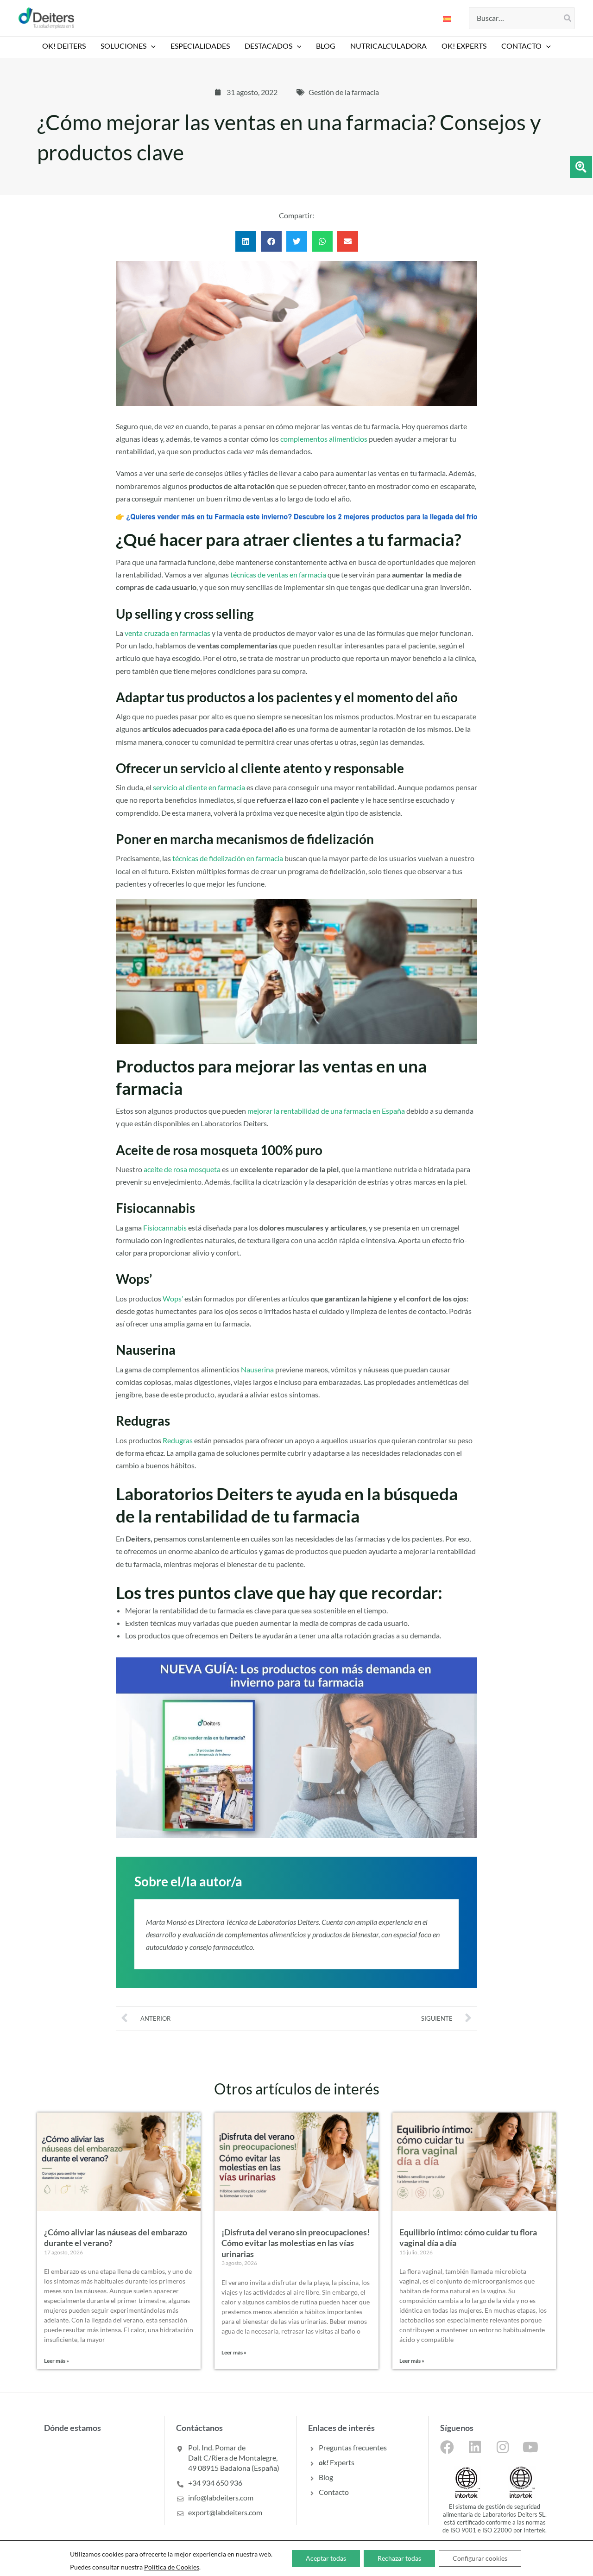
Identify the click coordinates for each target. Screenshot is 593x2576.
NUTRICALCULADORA (388, 46)
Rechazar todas (399, 2558)
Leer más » (57, 2361)
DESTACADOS (268, 46)
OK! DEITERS (64, 46)
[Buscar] (568, 18)
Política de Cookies (172, 2567)
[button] (151, 46)
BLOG (326, 46)
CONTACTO (521, 46)
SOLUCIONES (123, 46)
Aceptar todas (326, 2558)
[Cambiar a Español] (447, 18)
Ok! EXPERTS (464, 46)
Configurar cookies (480, 2558)
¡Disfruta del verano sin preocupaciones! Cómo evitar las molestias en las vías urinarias (296, 2243)
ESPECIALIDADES (200, 46)
